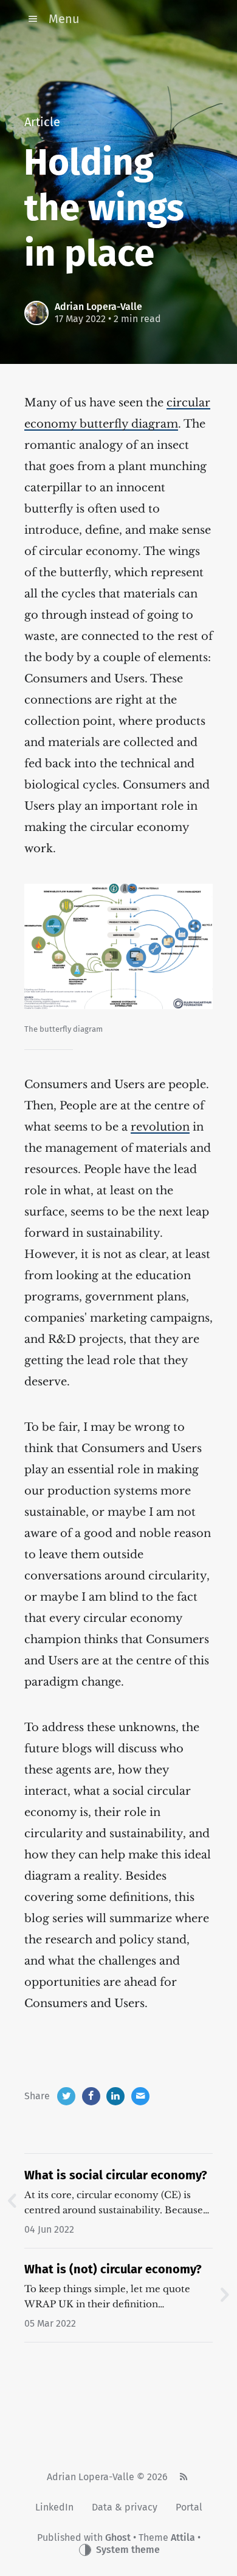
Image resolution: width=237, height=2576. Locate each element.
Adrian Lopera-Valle (98, 307)
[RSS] (183, 2477)
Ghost (118, 2537)
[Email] (140, 2096)
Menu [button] (64, 19)
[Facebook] (91, 2096)
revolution (160, 1127)
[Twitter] (66, 2096)
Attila (183, 2537)
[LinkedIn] (115, 2096)
